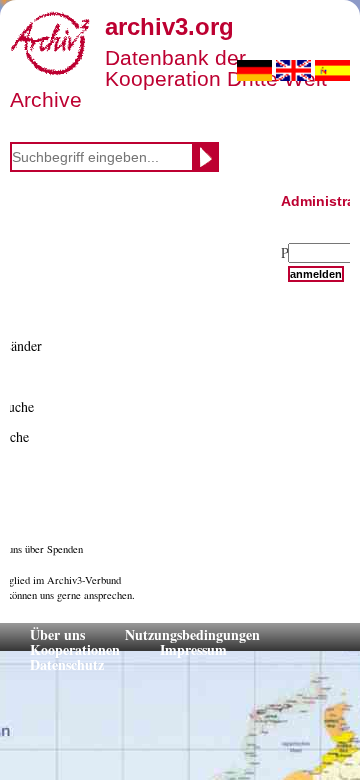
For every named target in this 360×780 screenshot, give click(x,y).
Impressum (193, 649)
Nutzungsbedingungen (192, 634)
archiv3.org (169, 26)
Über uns (57, 634)
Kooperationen (75, 649)
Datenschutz (67, 664)
